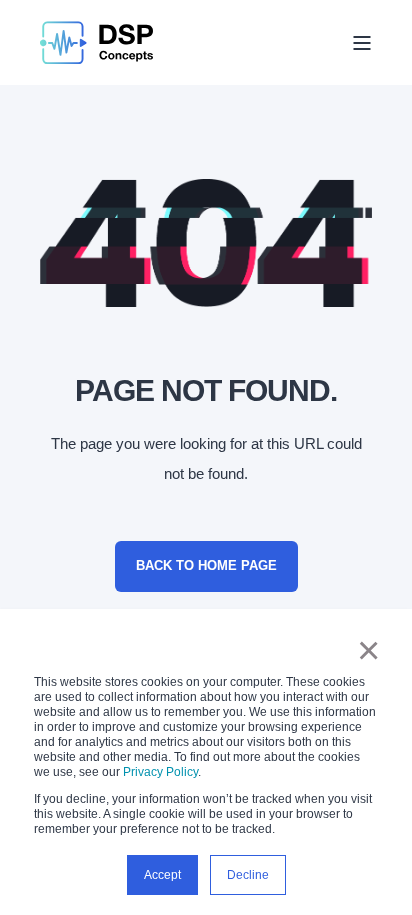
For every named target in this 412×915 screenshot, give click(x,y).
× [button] (368, 650)
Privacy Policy (160, 772)
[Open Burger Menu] (362, 43)
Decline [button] (248, 875)
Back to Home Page (206, 565)
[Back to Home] (96, 42)
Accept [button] (162, 875)
